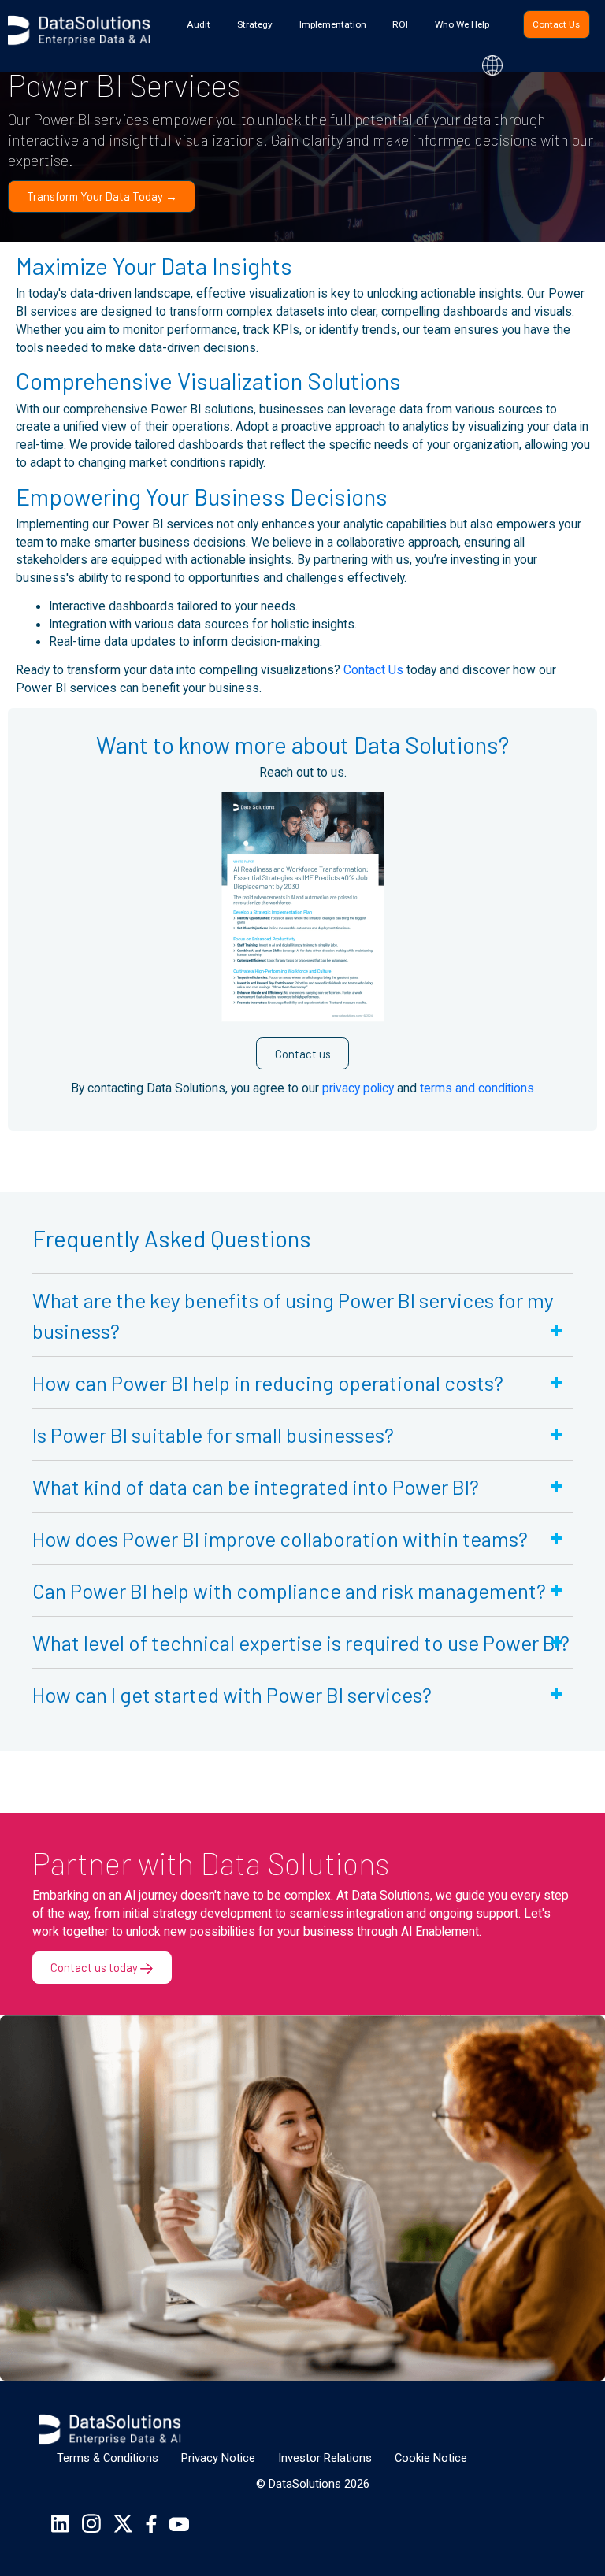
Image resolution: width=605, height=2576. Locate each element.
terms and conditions (477, 1088)
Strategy (255, 24)
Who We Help (462, 24)
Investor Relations (325, 2458)
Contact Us (556, 24)
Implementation (333, 24)
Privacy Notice (218, 2458)
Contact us (303, 1054)
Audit (199, 24)
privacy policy (358, 1088)
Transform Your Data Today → (102, 196)
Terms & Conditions (108, 2458)
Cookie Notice (431, 2458)
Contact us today (95, 1967)
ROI (400, 24)
